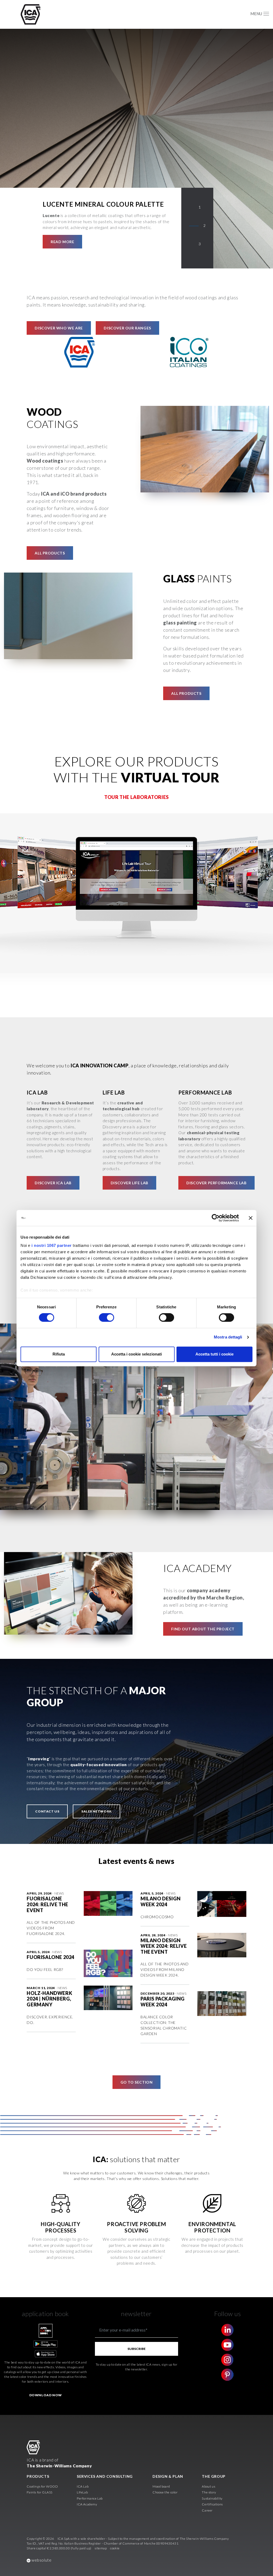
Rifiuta (59, 1354)
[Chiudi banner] (251, 1218)
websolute (41, 2560)
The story (209, 2492)
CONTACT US (47, 1811)
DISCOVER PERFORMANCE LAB (216, 1183)
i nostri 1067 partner (52, 1245)
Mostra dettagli (228, 1337)
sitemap (101, 2548)
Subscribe (136, 2349)
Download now (46, 2395)
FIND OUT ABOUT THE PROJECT (203, 1629)
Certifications (212, 2504)
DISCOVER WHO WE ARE (59, 328)
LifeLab (82, 2492)
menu (256, 14)
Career (207, 2510)
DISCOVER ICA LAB (53, 1183)
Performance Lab (90, 2498)
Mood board (161, 2486)
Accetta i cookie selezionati (136, 1354)
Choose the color (165, 2492)
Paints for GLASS (40, 2492)
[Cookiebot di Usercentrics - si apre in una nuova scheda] (216, 1218)
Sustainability (212, 2498)
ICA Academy (87, 2504)
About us (208, 2486)
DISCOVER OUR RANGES (127, 328)
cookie (115, 2548)
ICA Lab (83, 2486)
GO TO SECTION (137, 2082)
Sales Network (97, 1811)
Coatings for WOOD (42, 2486)
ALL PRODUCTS (50, 553)
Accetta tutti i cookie (214, 1354)
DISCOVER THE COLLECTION (79, 242)
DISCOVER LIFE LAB (129, 1183)
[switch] (107, 1318)
